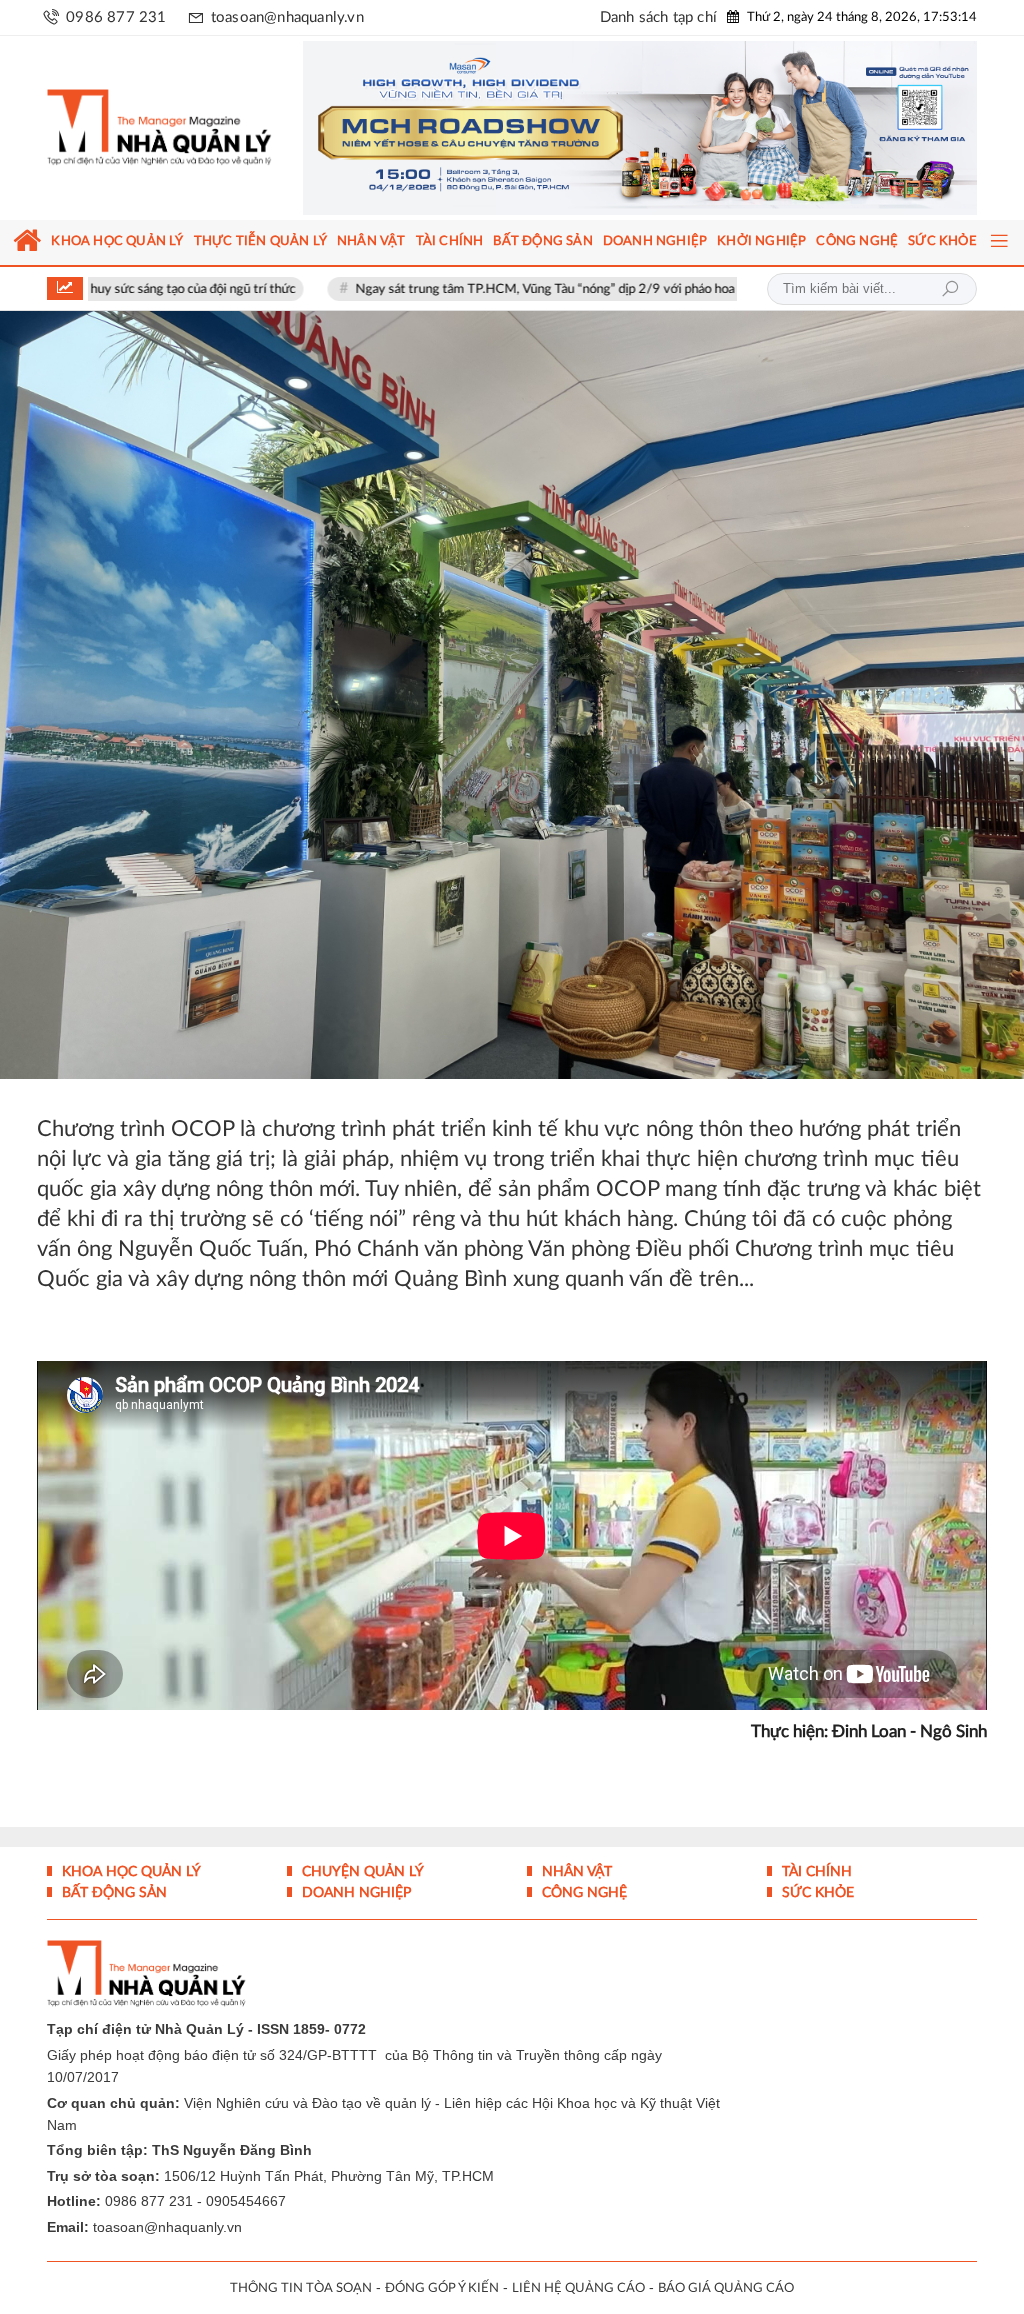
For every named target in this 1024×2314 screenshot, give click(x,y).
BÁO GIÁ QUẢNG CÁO (726, 2288)
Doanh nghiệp (354, 1893)
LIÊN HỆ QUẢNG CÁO (578, 2288)
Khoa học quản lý (129, 1872)
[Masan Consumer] (640, 128)
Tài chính (815, 1872)
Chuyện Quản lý (361, 1872)
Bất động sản (112, 1893)
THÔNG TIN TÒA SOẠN (301, 2288)
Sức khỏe (816, 1893)
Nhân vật (575, 1872)
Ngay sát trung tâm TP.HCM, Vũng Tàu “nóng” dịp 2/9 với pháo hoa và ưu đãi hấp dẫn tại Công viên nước (552, 289)
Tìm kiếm (950, 289)
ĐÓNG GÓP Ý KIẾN (442, 2288)
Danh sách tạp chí (658, 17)
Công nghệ (582, 1893)
